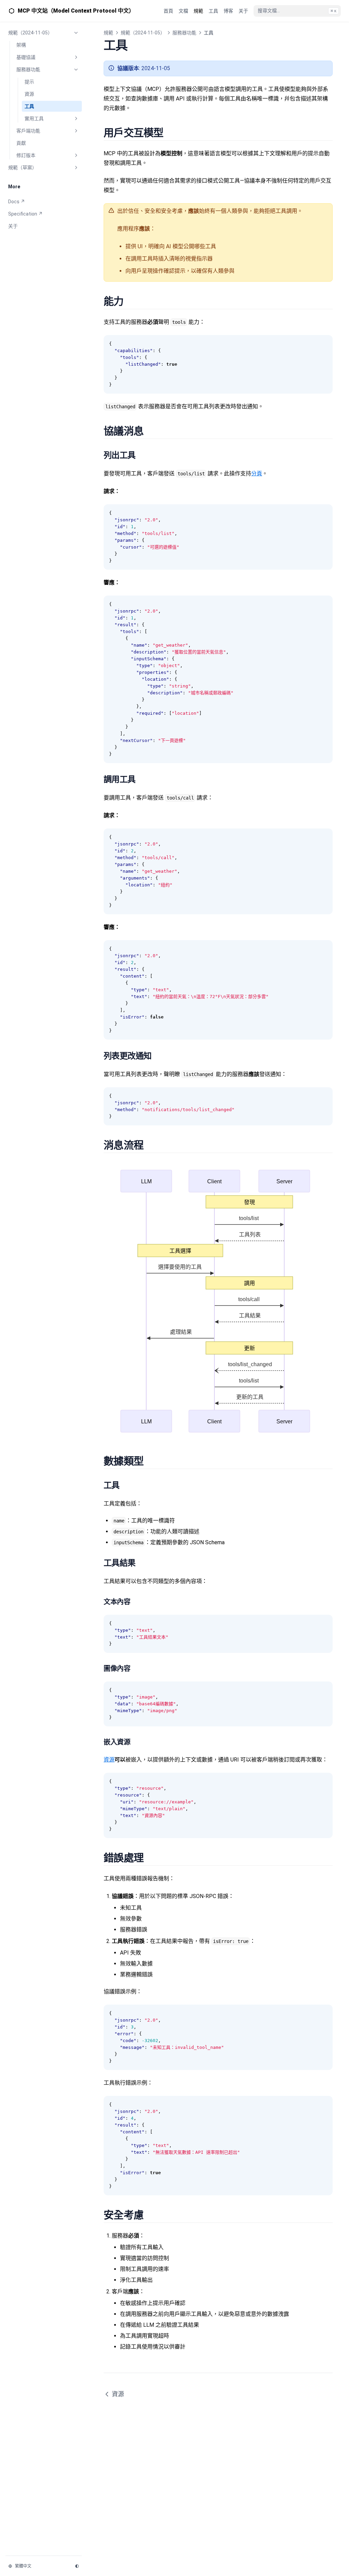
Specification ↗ (25, 214)
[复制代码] (324, 344)
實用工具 (34, 118)
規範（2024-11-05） (30, 33)
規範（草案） (22, 168)
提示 (29, 82)
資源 (29, 94)
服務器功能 (28, 69)
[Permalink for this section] (171, 133)
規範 (108, 33)
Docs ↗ (17, 202)
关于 (13, 226)
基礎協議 (26, 57)
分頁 (257, 473)
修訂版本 (26, 155)
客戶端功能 (28, 131)
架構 (21, 45)
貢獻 (21, 143)
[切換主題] (77, 2566)
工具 (29, 106)
